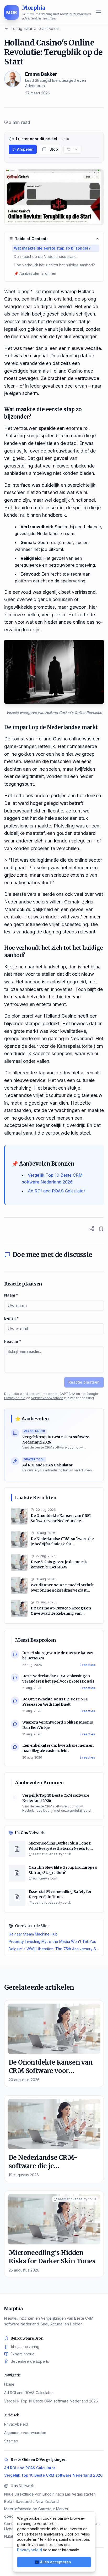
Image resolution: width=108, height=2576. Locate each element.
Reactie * (13, 1341)
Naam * (11, 1295)
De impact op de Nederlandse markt (45, 256)
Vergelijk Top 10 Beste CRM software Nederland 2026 (51, 2401)
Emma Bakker (41, 74)
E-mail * (12, 1318)
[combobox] (73, 149)
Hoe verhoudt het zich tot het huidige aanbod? (54, 265)
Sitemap (11, 2441)
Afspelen (25, 149)
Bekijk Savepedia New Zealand (31, 2501)
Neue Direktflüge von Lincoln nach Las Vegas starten (50, 2494)
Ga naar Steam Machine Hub (33, 1934)
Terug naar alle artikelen (35, 28)
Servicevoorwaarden (47, 1398)
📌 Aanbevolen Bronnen (35, 273)
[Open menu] (99, 12)
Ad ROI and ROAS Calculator (57, 1191)
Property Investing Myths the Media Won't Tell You (52, 1941)
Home (9, 2384)
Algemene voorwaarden (25, 2433)
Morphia (14, 2308)
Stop (54, 149)
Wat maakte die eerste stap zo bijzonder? (52, 248)
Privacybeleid (15, 1398)
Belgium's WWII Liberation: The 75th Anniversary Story (54, 1949)
